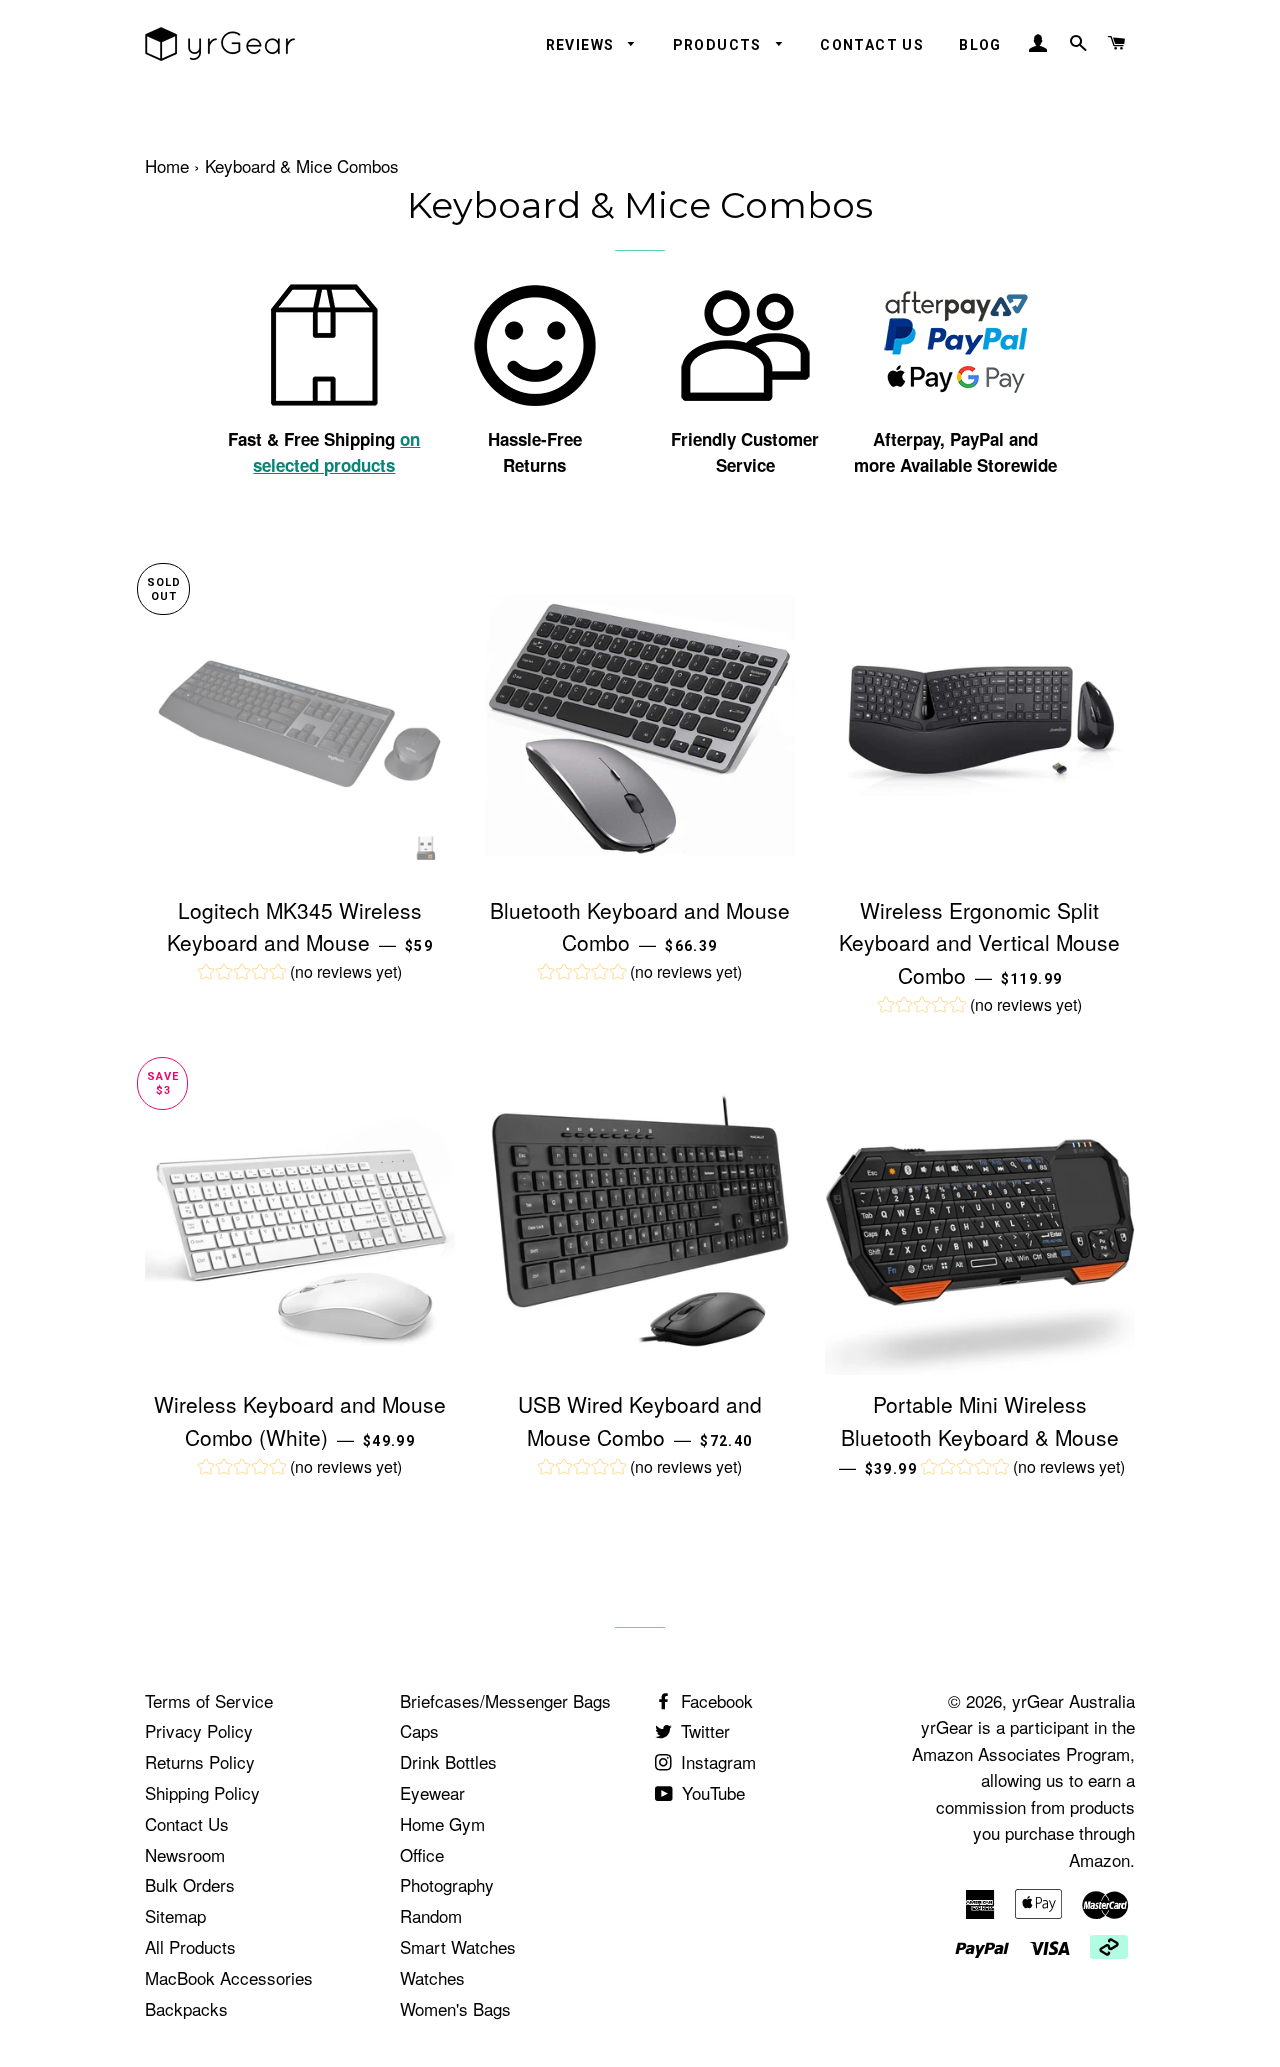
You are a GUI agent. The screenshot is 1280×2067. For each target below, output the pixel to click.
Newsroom (185, 1854)
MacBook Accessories (229, 1977)
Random (431, 1915)
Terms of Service (209, 1700)
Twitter (703, 1730)
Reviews (582, 45)
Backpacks (186, 2008)
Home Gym (442, 1823)
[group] (300, 974)
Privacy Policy (199, 1730)
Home (167, 165)
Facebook (714, 1700)
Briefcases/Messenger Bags (505, 1700)
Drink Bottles (448, 1761)
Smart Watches (458, 1946)
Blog (980, 45)
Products (720, 45)
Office (422, 1854)
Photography (447, 1884)
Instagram (716, 1761)
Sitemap (175, 1915)
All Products (190, 1946)
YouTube (711, 1792)
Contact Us (872, 45)
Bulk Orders (190, 1884)
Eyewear (432, 1792)
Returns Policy (200, 1761)
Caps (419, 1730)
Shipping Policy (202, 1792)
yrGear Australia (1073, 1700)
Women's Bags (455, 2008)
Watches (432, 1977)
